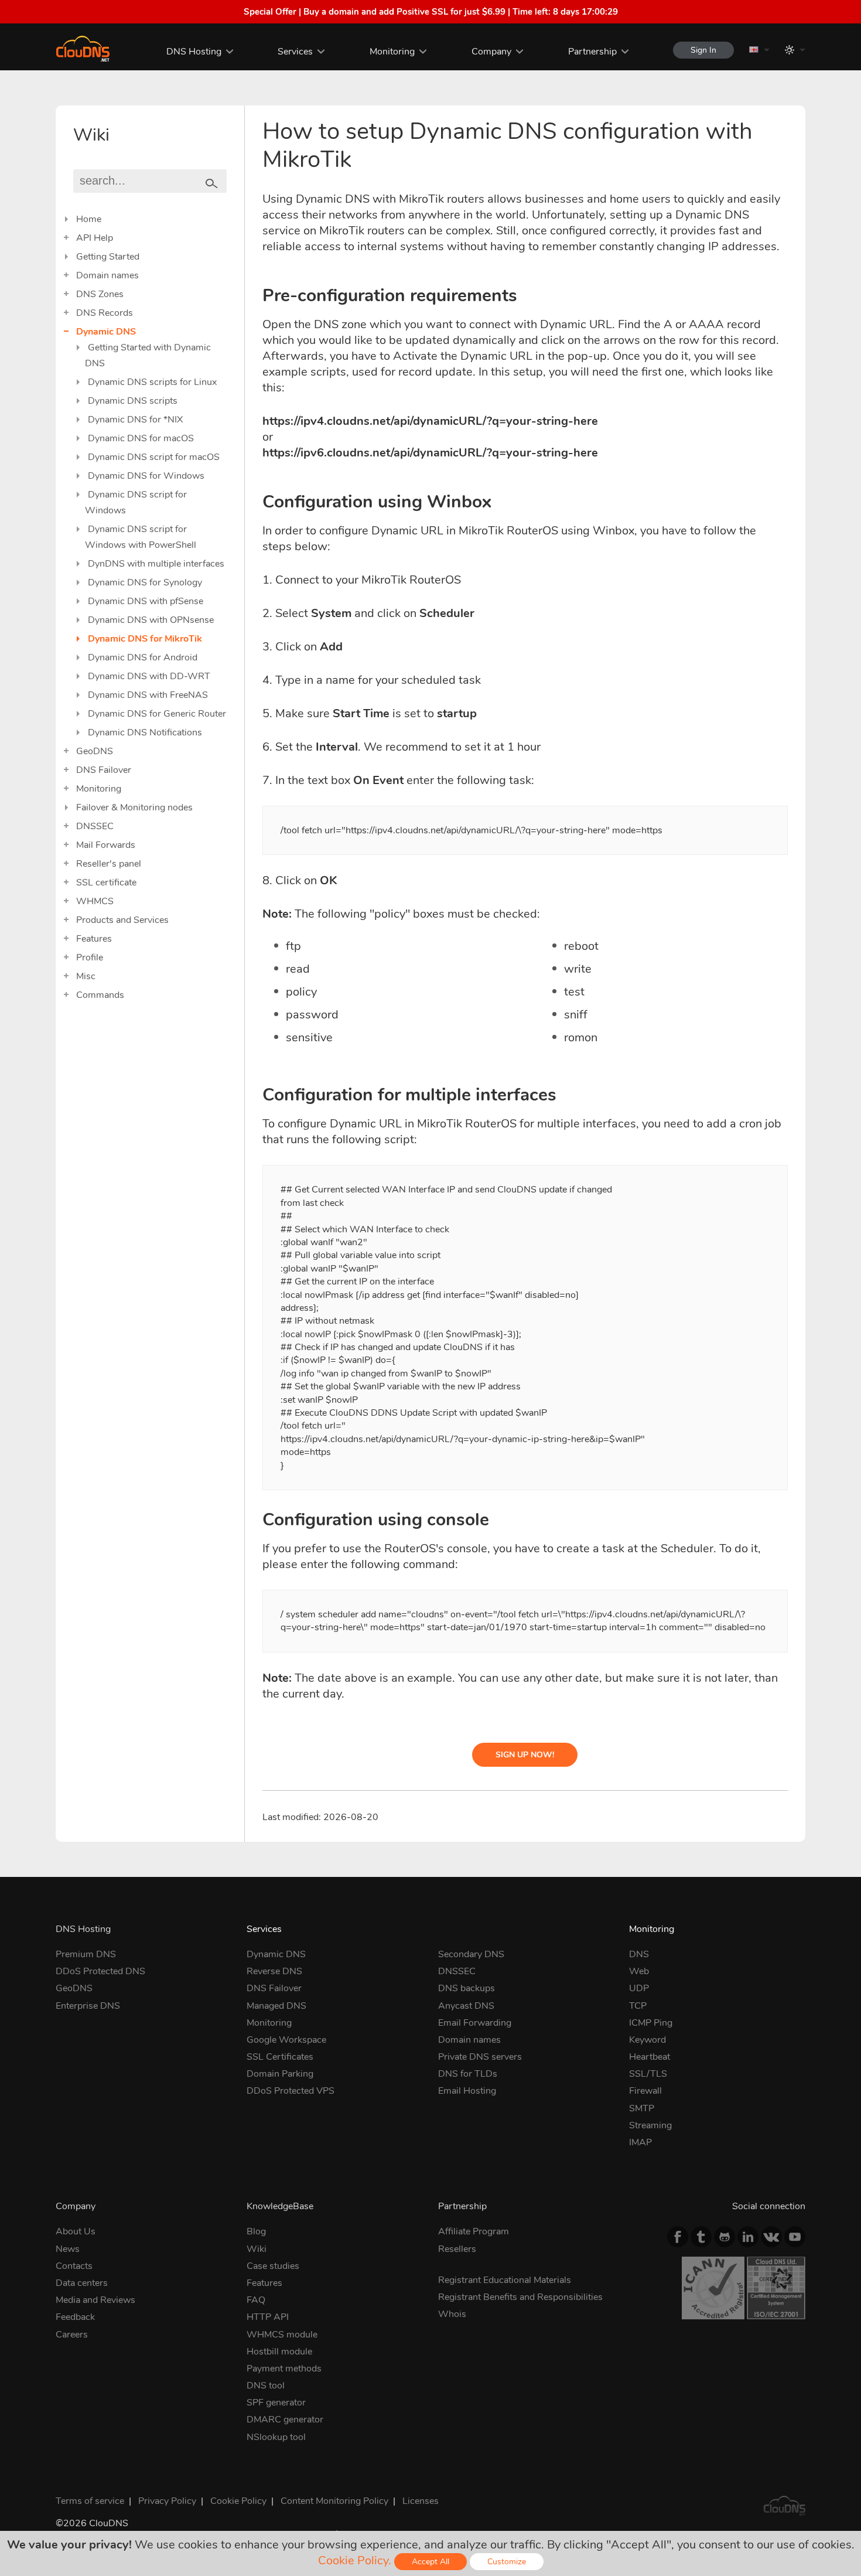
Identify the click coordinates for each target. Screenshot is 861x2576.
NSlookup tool (276, 2437)
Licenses (421, 2501)
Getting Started (108, 257)
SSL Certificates (280, 2057)
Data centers (82, 2283)
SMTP (642, 2108)
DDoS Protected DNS (100, 1971)
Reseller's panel (109, 864)
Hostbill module (279, 2352)
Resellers (457, 2249)
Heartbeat (650, 2057)
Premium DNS (86, 1954)
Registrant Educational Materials (505, 2280)
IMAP (640, 2142)
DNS (639, 1954)
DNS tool (266, 2386)
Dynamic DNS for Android (143, 657)
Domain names (107, 275)
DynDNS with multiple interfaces (156, 564)
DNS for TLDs (468, 2074)
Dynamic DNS (106, 332)
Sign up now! (525, 1755)
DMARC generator (285, 2420)
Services (295, 52)
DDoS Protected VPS (291, 2091)
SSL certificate (106, 882)
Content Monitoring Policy (334, 2501)
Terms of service (90, 2501)
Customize (507, 2562)
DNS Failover (104, 770)
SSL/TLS (648, 2074)
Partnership (592, 52)
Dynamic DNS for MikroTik (145, 639)
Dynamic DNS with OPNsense (151, 620)
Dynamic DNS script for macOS (154, 457)
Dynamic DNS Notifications (145, 732)
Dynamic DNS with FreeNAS (148, 695)
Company (491, 52)
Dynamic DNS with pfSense (146, 601)
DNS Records (105, 313)
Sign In (703, 50)
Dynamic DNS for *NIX (135, 420)
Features (94, 939)
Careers (72, 2335)
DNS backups (467, 1988)
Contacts (74, 2266)
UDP (639, 1988)
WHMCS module (282, 2335)
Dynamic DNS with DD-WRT (149, 676)
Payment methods (284, 2369)
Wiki (257, 2249)
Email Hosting (467, 2091)
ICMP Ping (651, 2023)
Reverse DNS (274, 1971)
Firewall (645, 2091)
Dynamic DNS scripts (133, 401)
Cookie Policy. (355, 2560)
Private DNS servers (480, 2057)
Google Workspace (286, 2040)
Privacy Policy (167, 2501)
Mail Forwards (106, 845)
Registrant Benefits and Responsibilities (520, 2297)
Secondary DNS (471, 1954)
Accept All (430, 2562)
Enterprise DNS (88, 2006)
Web (639, 1971)
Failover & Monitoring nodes (134, 807)
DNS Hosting (194, 52)
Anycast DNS (466, 2006)
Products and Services (122, 920)
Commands (100, 995)
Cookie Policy (238, 2501)
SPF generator (276, 2403)
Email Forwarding (475, 2023)
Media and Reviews (95, 2300)
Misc (86, 976)
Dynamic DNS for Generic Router (157, 714)
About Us (76, 2231)
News (68, 2249)
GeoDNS (95, 751)
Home (89, 219)
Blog (256, 2231)
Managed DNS (276, 2006)
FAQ (256, 2300)
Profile (90, 958)
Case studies (273, 2266)
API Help (95, 238)
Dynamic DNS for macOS (141, 438)
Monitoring (392, 52)
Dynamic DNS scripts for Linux (152, 382)
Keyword (648, 2040)
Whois (452, 2314)
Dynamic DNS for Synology (145, 582)
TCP (638, 2006)
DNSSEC (95, 826)
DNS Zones (100, 294)
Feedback (75, 2317)
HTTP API (268, 2317)
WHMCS (95, 901)
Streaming (650, 2125)
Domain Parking (280, 2074)
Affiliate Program (474, 2231)
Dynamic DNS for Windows (146, 476)
